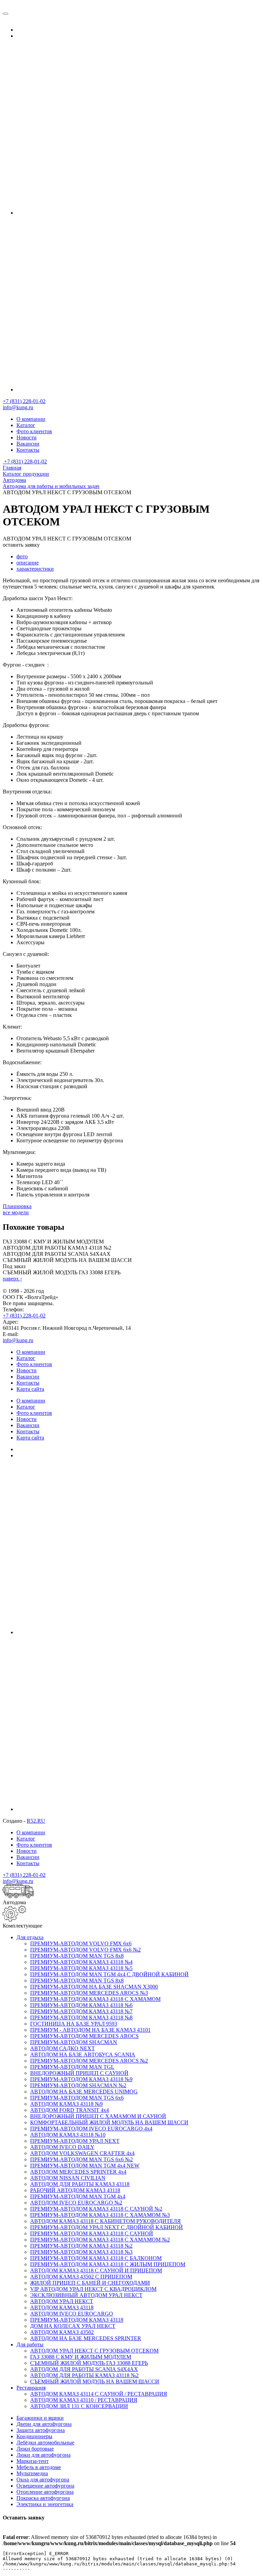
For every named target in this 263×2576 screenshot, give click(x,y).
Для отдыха (30, 1937)
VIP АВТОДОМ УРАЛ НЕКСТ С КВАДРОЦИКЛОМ (93, 2289)
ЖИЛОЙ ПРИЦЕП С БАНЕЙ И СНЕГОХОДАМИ (90, 2283)
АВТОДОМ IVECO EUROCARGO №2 (76, 2203)
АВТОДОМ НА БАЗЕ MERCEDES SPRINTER (86, 2338)
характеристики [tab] (35, 569)
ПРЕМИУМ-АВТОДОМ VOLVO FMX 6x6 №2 (85, 1950)
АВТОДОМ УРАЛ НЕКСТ (62, 2301)
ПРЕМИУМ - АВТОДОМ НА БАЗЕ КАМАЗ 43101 (90, 2030)
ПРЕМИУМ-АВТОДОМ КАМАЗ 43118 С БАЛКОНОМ (96, 2258)
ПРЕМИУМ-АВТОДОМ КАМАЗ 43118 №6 (81, 2005)
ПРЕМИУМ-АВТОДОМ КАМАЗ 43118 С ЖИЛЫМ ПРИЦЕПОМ (108, 2264)
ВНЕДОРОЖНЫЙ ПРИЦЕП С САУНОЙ (79, 2073)
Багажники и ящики (40, 2418)
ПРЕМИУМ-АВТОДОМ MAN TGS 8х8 (77, 1956)
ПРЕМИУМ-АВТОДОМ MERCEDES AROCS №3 (89, 1993)
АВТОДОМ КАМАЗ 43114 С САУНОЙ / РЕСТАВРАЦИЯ (99, 2394)
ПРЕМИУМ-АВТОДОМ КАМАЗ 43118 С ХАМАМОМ (95, 1999)
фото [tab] (22, 556)
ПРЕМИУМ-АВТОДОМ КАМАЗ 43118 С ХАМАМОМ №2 (100, 2240)
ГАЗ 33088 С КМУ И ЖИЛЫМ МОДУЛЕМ (81, 2357)
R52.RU (36, 1821)
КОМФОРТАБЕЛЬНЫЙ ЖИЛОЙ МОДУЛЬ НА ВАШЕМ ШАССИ (109, 2122)
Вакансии (28, 444)
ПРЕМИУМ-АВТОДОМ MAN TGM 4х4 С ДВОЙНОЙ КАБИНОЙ (109, 1974)
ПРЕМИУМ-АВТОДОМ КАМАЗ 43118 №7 (81, 2011)
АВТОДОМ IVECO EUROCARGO (72, 2314)
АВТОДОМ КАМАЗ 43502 (62, 2332)
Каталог (26, 425)
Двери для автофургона (44, 2424)
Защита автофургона (41, 2430)
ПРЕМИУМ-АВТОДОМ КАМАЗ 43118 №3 (81, 2252)
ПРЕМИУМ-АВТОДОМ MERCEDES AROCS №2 (89, 2061)
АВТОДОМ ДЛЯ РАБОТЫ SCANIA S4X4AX (84, 2369)
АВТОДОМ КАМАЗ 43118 (62, 2307)
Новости (27, 438)
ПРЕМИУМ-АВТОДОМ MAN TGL (72, 2067)
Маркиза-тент (33, 2461)
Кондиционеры (34, 2436)
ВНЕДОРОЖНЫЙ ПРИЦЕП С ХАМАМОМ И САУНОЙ (98, 2116)
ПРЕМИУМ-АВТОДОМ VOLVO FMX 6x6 (81, 1943)
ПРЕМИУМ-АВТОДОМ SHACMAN (74, 2042)
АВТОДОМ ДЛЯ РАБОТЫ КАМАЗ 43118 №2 (84, 2375)
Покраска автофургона (43, 2498)
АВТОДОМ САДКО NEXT (62, 2048)
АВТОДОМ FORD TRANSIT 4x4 (70, 2110)
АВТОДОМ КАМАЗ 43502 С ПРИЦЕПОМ (81, 2277)
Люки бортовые (35, 2449)
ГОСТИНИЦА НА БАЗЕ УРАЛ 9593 (74, 2024)
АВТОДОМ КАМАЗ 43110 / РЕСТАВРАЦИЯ (84, 2400)
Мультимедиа (32, 2473)
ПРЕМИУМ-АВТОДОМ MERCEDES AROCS (84, 2036)
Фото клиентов (34, 431)
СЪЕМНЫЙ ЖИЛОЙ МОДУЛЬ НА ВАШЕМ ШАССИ (95, 2381)
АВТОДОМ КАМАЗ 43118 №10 (68, 2135)
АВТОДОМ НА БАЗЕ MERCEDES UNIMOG (84, 2092)
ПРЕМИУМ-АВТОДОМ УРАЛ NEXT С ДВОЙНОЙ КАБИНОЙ (107, 2227)
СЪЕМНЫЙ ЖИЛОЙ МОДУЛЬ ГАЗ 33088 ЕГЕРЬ (89, 2363)
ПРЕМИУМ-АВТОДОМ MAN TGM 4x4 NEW (85, 2166)
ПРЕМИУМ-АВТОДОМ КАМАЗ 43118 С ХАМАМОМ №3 (100, 2215)
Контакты (28, 450)
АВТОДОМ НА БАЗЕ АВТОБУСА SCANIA (83, 2055)
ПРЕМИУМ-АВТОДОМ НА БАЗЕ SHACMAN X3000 (94, 1987)
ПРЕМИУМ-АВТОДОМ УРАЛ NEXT (75, 2141)
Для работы (30, 2344)
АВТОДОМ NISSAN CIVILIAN (68, 2178)
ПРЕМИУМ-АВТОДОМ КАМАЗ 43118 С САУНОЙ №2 (96, 2209)
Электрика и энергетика (45, 2504)
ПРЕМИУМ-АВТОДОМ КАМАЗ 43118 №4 (81, 1962)
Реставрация (31, 2388)
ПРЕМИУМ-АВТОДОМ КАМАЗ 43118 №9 (81, 2079)
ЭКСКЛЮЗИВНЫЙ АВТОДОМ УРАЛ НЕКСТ (86, 2295)
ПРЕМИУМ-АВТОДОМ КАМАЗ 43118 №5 (81, 1968)
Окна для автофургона (43, 2480)
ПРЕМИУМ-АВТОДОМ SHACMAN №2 (78, 2085)
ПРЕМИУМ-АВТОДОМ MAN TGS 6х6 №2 (82, 2159)
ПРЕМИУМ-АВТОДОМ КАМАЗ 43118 (77, 2320)
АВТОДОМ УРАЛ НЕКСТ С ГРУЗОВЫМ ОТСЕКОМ (94, 2351)
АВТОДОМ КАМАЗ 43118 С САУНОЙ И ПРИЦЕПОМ (96, 2270)
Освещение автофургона (45, 2486)
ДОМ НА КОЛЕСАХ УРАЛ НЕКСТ (73, 2326)
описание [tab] (28, 563)
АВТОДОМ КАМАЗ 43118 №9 (66, 2104)
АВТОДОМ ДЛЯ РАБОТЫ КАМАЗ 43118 (80, 2184)
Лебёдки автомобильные (45, 2443)
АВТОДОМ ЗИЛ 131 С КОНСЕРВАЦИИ (79, 2406)
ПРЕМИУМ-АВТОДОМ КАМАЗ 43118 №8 (81, 2018)
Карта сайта (30, 1389)
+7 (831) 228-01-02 (24, 401)
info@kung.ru (18, 407)
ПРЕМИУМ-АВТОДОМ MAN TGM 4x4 (78, 2196)
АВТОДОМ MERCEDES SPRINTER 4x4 (78, 2172)
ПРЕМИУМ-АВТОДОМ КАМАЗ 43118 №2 (81, 2246)
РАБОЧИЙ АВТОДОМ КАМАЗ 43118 (75, 2190)
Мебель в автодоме (39, 2467)
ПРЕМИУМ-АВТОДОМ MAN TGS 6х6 (77, 2098)
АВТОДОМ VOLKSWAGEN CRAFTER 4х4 (82, 2153)
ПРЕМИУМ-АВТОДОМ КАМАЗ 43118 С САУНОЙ (92, 2233)
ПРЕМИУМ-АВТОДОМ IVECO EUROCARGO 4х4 (91, 2129)
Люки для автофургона (43, 2455)
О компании (31, 419)
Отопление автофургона (45, 2492)
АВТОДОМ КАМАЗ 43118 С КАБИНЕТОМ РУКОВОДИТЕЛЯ (105, 2221)
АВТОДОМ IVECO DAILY (62, 2147)
